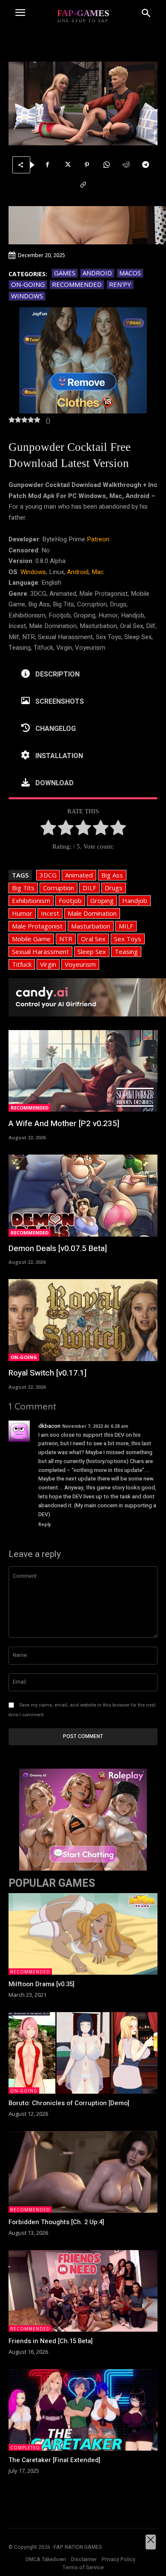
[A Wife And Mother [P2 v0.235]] (83, 1071)
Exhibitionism (31, 900)
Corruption (59, 888)
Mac (98, 572)
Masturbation (91, 926)
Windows (27, 296)
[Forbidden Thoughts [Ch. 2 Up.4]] (83, 2172)
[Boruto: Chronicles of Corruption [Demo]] (83, 2053)
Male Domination (92, 913)
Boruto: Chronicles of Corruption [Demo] (69, 2103)
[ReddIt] (126, 165)
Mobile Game (31, 939)
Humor (22, 913)
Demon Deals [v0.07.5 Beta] (58, 1248)
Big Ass (112, 875)
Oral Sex (93, 939)
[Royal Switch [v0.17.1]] (83, 1320)
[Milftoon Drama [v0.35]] (83, 1934)
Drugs (114, 888)
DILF (89, 888)
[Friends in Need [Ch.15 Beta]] (83, 2291)
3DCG (48, 875)
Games (65, 273)
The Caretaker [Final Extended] (54, 2460)
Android (97, 273)
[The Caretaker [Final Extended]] (83, 2410)
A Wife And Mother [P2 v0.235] (64, 1124)
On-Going (28, 284)
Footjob (70, 900)
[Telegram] (146, 165)
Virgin (48, 964)
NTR (66, 939)
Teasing (126, 951)
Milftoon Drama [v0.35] (41, 1984)
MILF (126, 926)
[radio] (48, 829)
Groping (102, 900)
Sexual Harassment (40, 951)
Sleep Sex (92, 951)
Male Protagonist (37, 926)
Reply (45, 1524)
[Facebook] (48, 165)
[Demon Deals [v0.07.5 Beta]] (83, 1196)
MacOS (130, 273)
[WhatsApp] (106, 165)
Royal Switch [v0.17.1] (47, 1373)
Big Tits (23, 888)
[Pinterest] (87, 165)
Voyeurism (80, 964)
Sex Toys (128, 939)
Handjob (135, 900)
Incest (50, 913)
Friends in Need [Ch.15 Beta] (51, 2341)
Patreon (98, 539)
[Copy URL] (83, 185)
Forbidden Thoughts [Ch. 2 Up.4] (56, 2222)
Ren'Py (120, 284)
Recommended (77, 284)
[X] (67, 165)
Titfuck (22, 964)
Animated (79, 875)
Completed (25, 2448)
